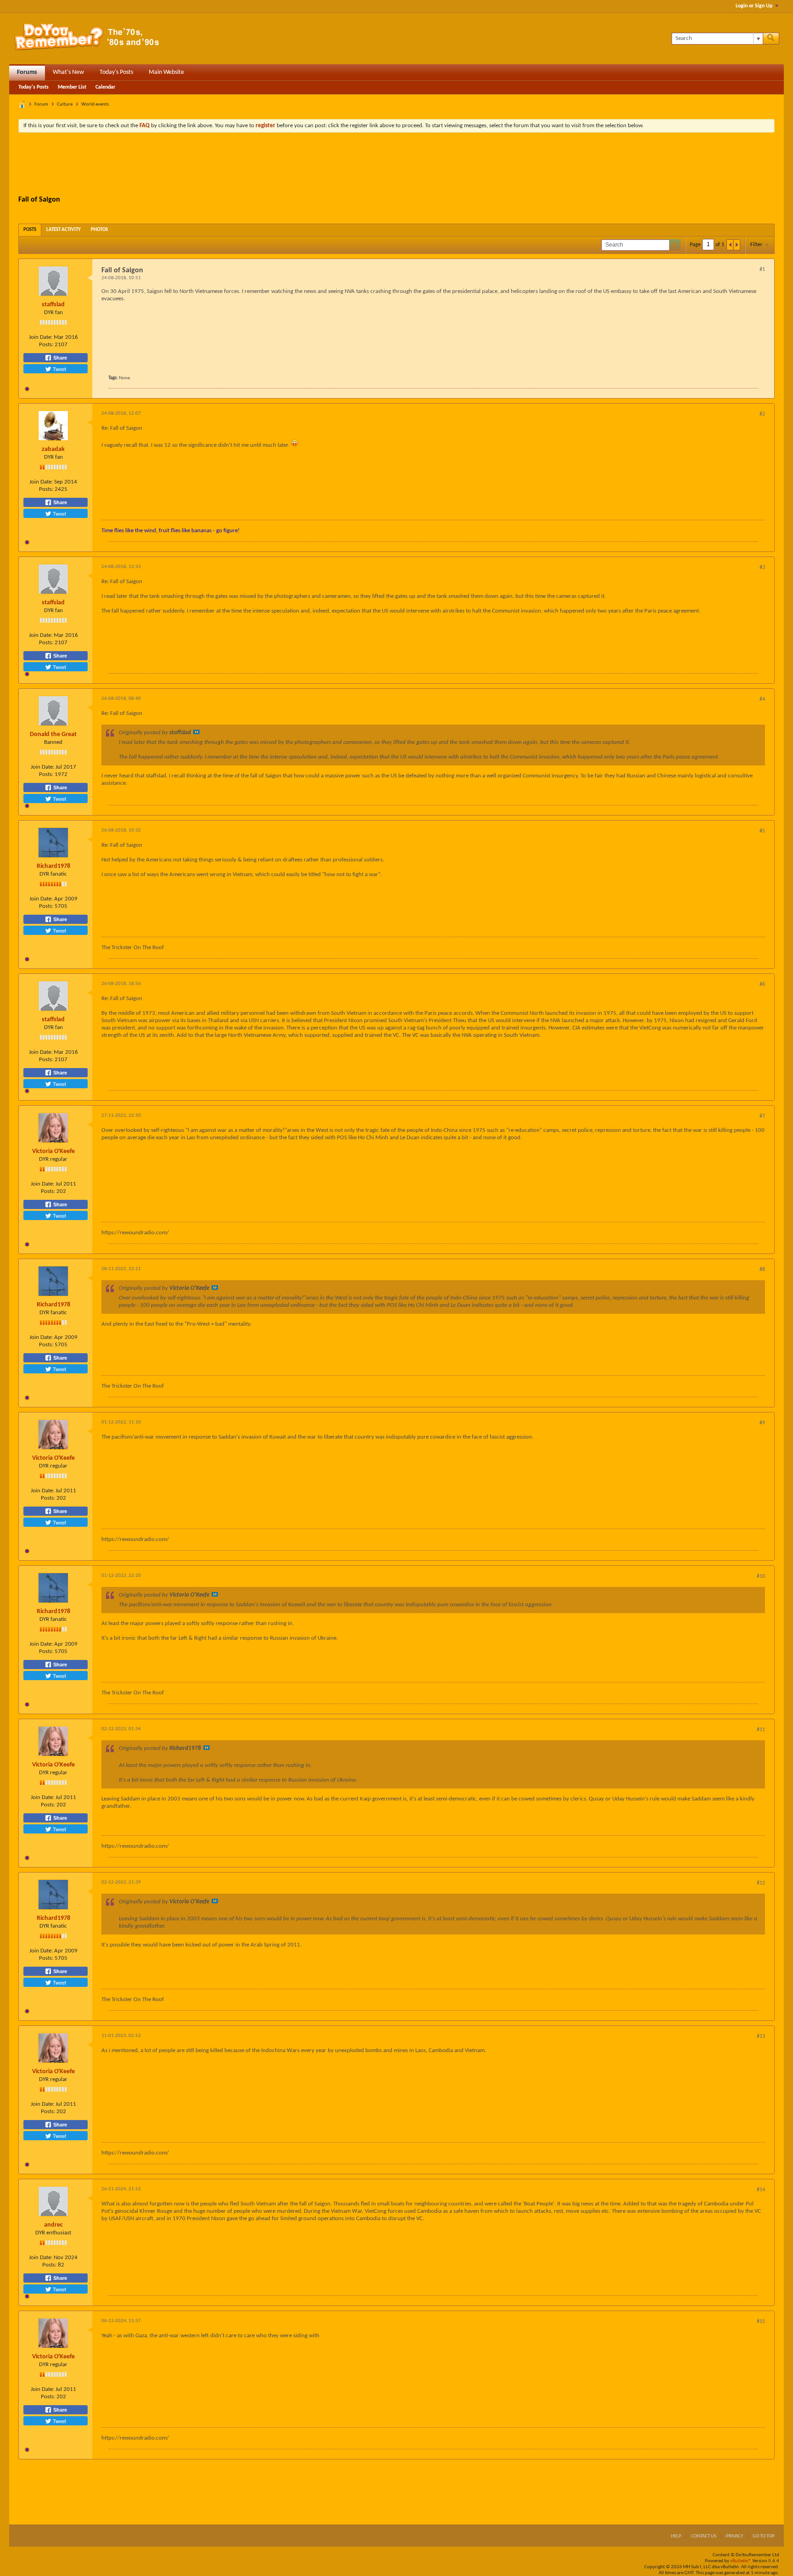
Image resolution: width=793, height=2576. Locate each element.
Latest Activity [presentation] (64, 230)
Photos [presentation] (99, 230)
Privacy (734, 2536)
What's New (68, 72)
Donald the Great (53, 734)
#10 (761, 1576)
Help (676, 2536)
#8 (762, 1270)
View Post (196, 732)
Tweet (59, 369)
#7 (762, 1116)
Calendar (105, 87)
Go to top (764, 2536)
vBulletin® (741, 2561)
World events (95, 104)
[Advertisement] (396, 165)
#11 (761, 1730)
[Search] (771, 39)
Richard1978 (53, 866)
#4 (762, 699)
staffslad (53, 305)
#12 (761, 1883)
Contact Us (704, 2536)
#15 (761, 2322)
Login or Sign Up (754, 6)
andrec (53, 2225)
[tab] (30, 230)
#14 (761, 2190)
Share (59, 358)
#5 (762, 831)
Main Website (166, 72)
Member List (72, 87)
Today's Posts (116, 72)
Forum (41, 104)
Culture (65, 104)
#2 (762, 414)
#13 (761, 2036)
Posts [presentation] (30, 230)
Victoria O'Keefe (53, 1151)
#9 (762, 1423)
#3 (762, 568)
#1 (762, 270)
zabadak (53, 449)
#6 (762, 984)
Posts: (46, 345)
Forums (27, 72)
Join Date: (41, 337)
